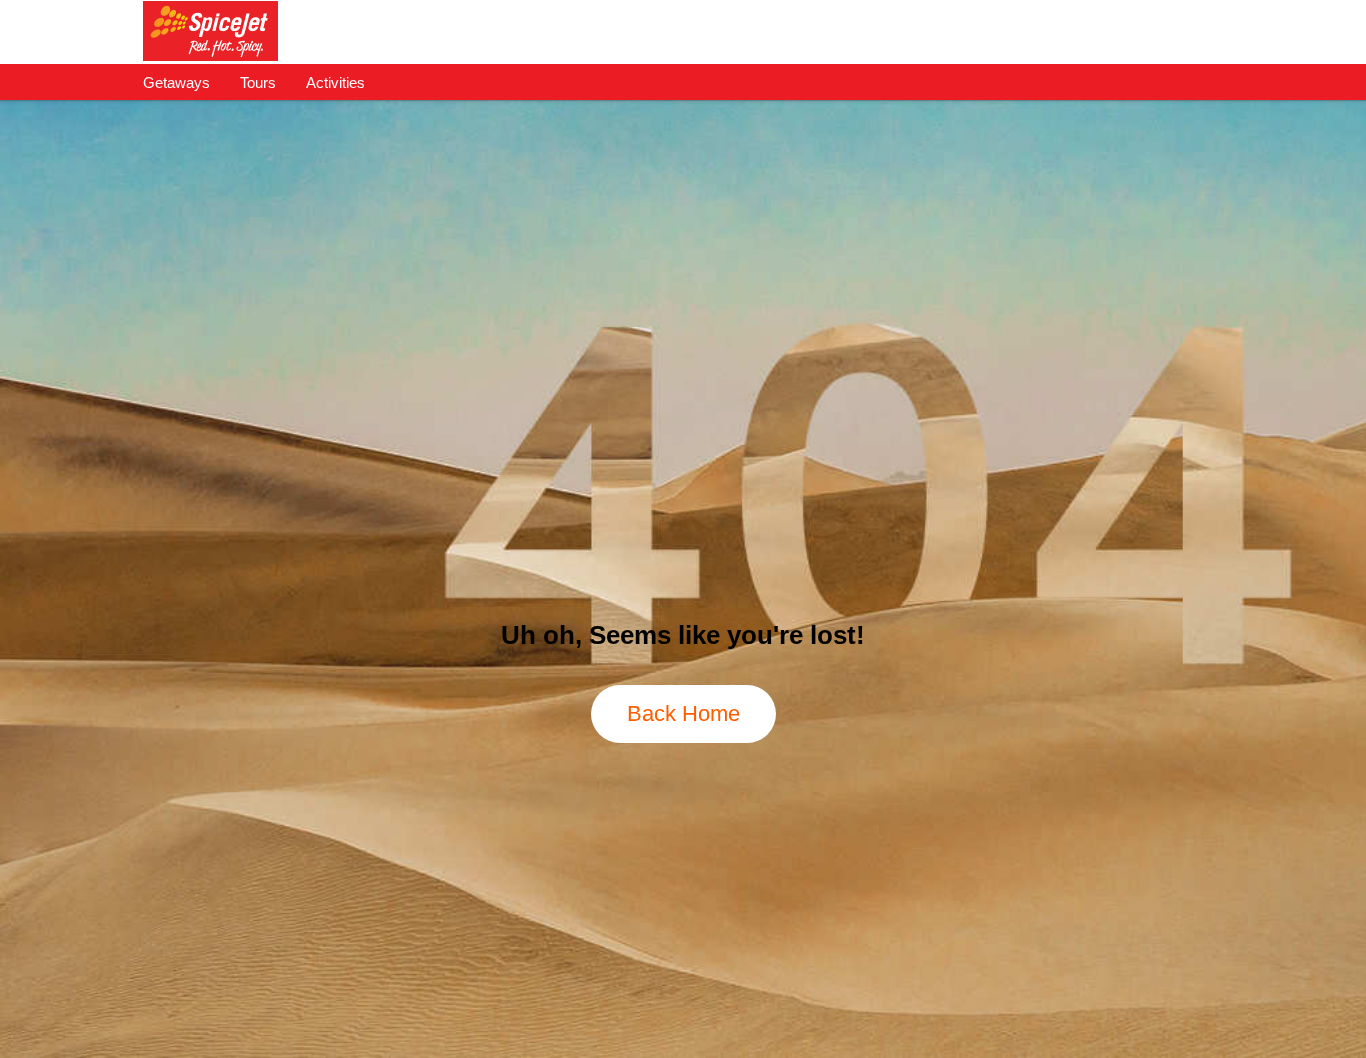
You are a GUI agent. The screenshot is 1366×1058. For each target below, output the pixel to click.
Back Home (683, 713)
